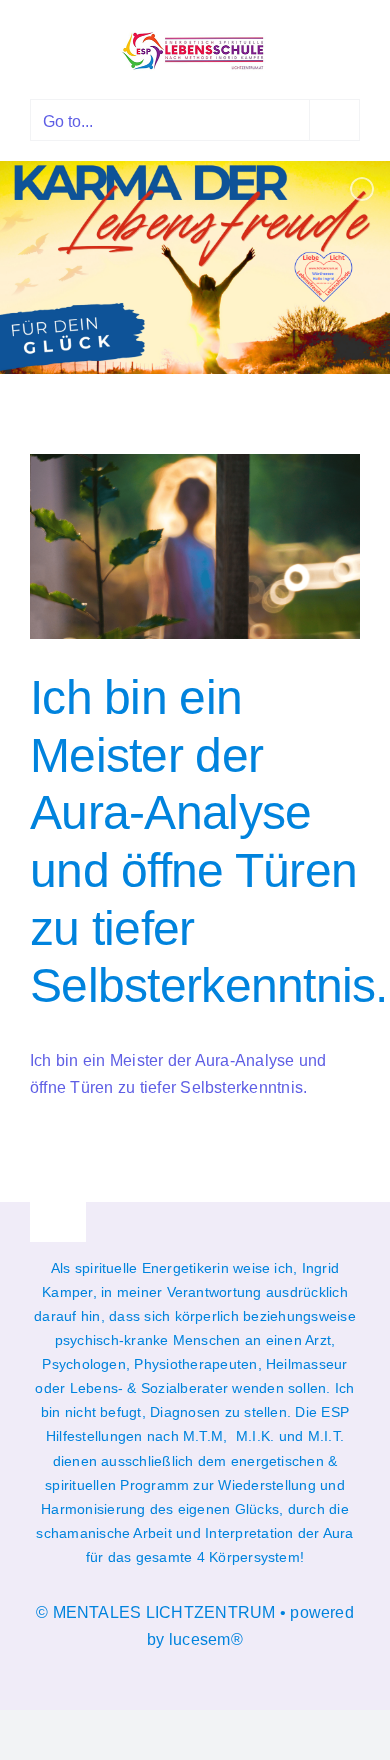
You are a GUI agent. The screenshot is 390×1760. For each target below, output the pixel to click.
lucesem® (206, 1639)
